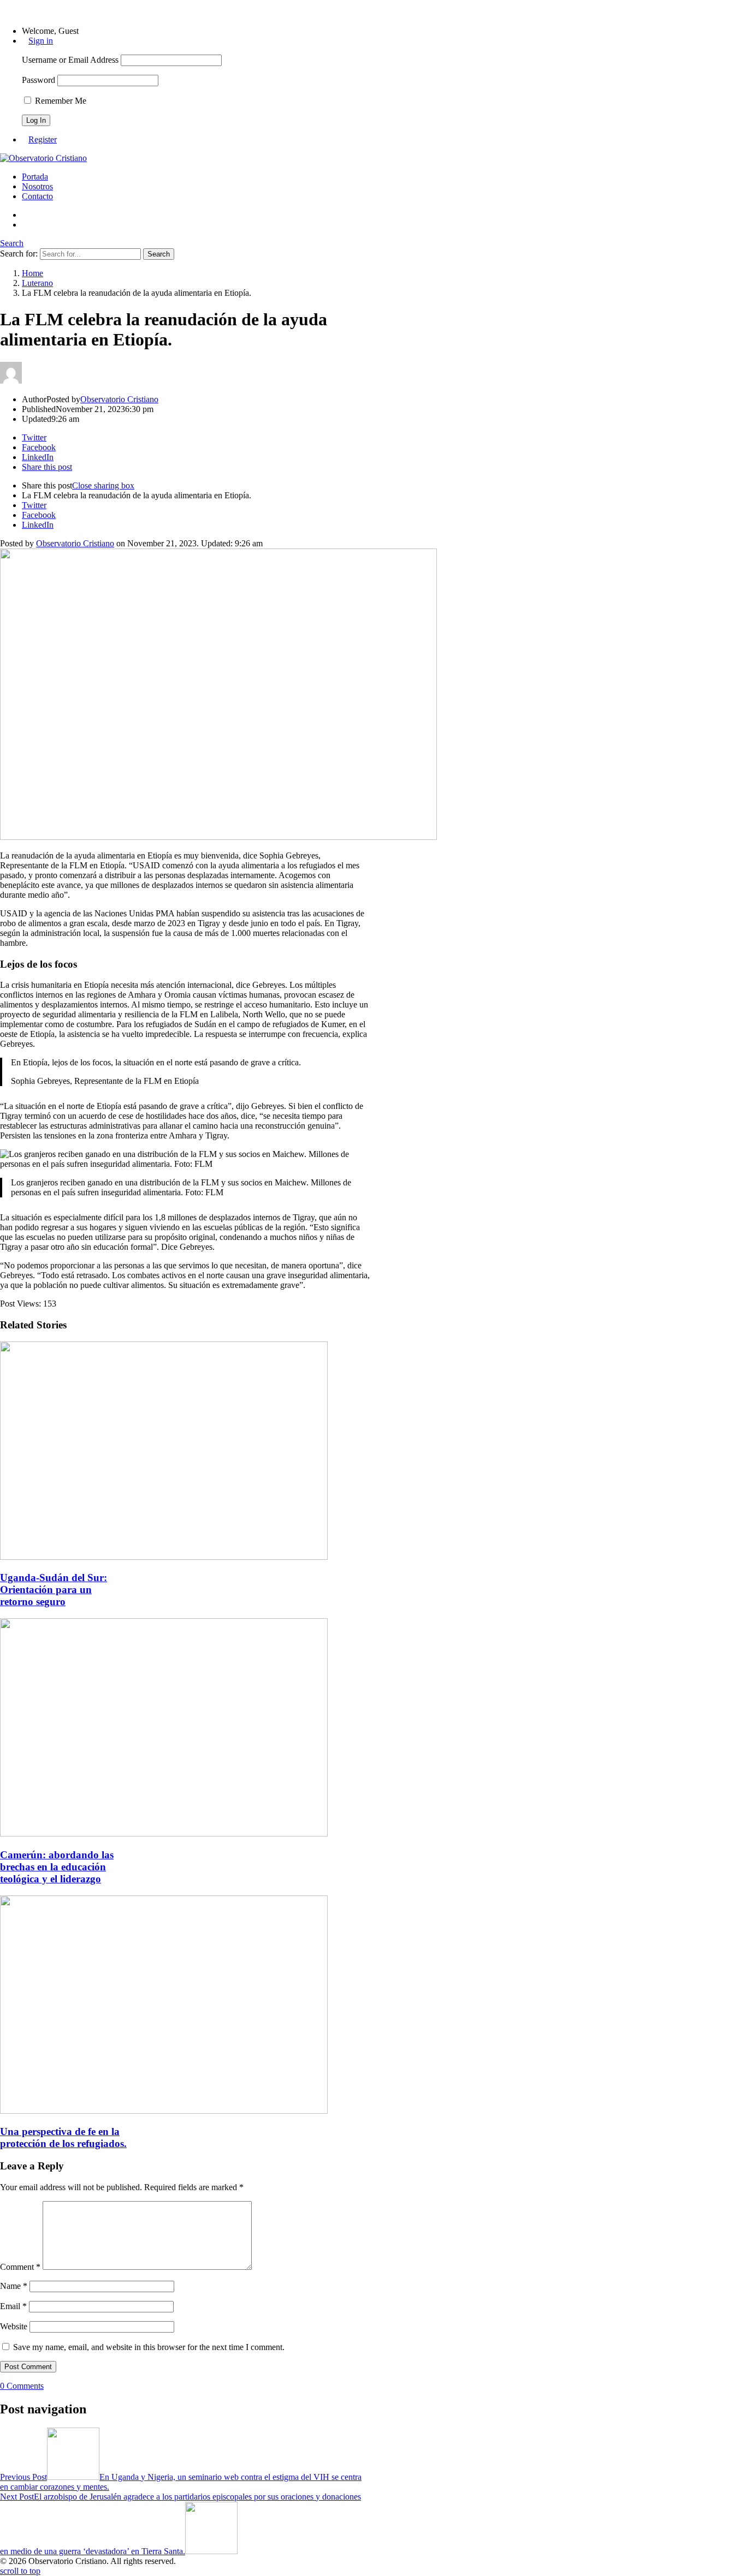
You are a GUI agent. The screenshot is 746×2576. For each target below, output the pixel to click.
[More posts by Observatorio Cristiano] (11, 381)
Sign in (41, 41)
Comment (20, 2267)
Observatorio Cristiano (75, 543)
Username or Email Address (70, 60)
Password (39, 80)
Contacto (37, 196)
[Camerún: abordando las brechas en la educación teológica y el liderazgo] (164, 1833)
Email (13, 2306)
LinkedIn (38, 525)
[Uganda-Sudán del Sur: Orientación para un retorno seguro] (164, 1557)
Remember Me (60, 101)
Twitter (34, 505)
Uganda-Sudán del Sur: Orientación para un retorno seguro (54, 1590)
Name (14, 2286)
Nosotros (37, 186)
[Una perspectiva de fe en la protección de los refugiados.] (164, 2111)
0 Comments (22, 2386)
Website (14, 2326)
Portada (35, 177)
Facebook (39, 515)
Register (43, 139)
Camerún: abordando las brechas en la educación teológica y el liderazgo (57, 1867)
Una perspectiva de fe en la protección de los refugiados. (63, 2137)
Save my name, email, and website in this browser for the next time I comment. (149, 2347)
